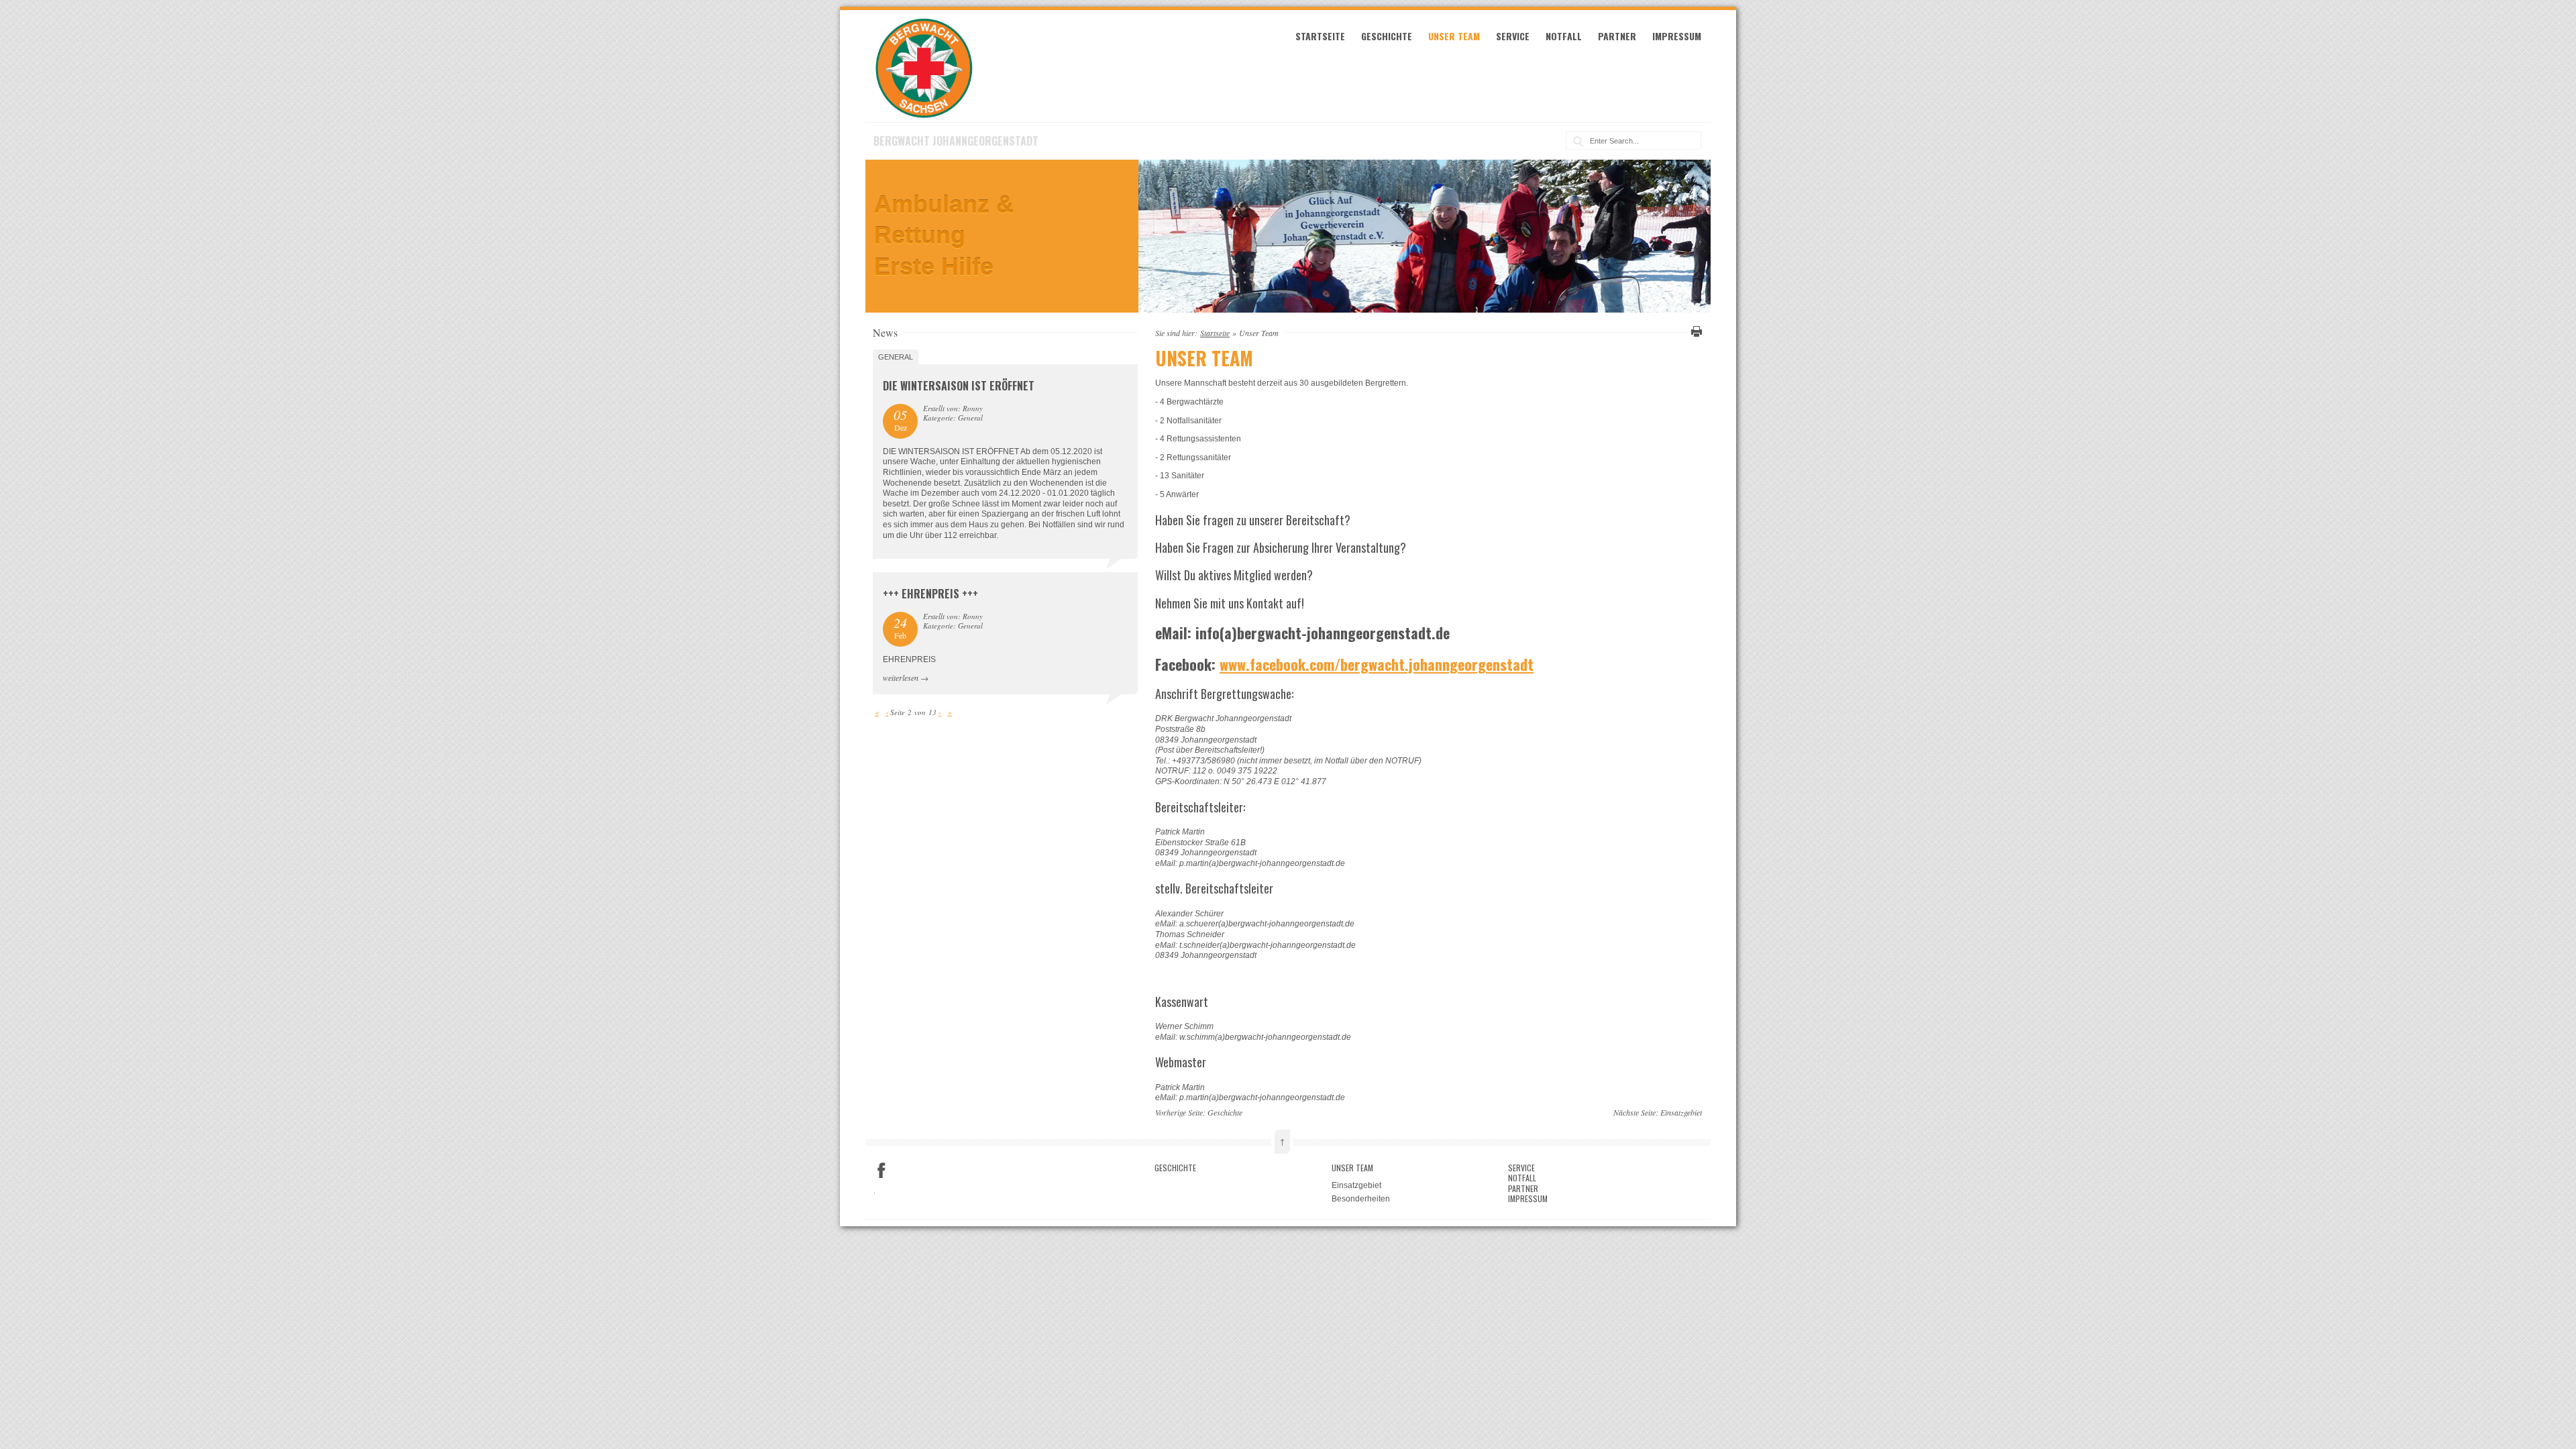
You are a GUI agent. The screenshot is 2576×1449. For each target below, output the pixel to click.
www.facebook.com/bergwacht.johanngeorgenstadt (1377, 664)
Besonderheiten (1361, 1199)
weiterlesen (901, 678)
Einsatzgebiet (1681, 1112)
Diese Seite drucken (1695, 331)
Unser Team (1454, 36)
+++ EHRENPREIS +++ (930, 594)
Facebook (881, 1171)
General (896, 357)
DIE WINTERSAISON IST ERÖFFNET (959, 386)
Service (1513, 36)
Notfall (1564, 36)
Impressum (1677, 36)
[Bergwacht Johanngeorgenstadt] (924, 116)
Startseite (1320, 36)
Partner (1617, 36)
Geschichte (1387, 36)
